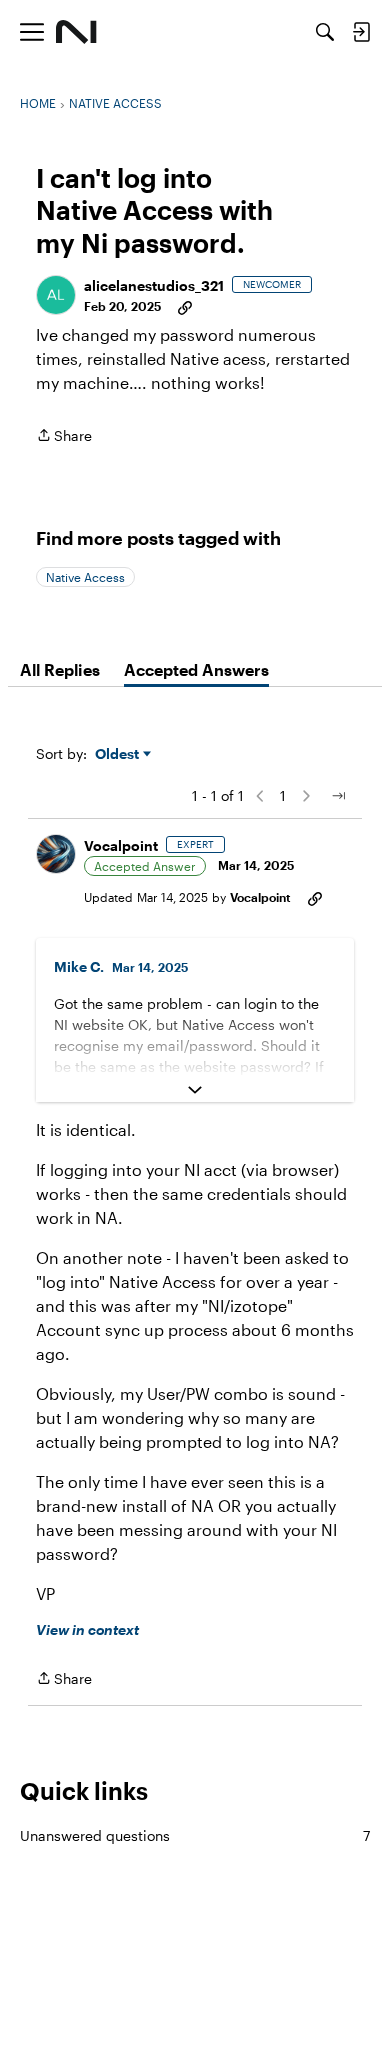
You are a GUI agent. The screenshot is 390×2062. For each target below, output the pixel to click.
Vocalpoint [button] (121, 845)
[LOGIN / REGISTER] (361, 32)
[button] (56, 295)
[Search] (325, 32)
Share (64, 437)
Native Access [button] (85, 577)
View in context (87, 1629)
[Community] (76, 32)
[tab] (60, 670)
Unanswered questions (195, 1835)
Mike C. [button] (79, 966)
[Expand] (195, 1090)
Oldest (119, 754)
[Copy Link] (185, 306)
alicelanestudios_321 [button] (154, 285)
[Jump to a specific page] (338, 796)
